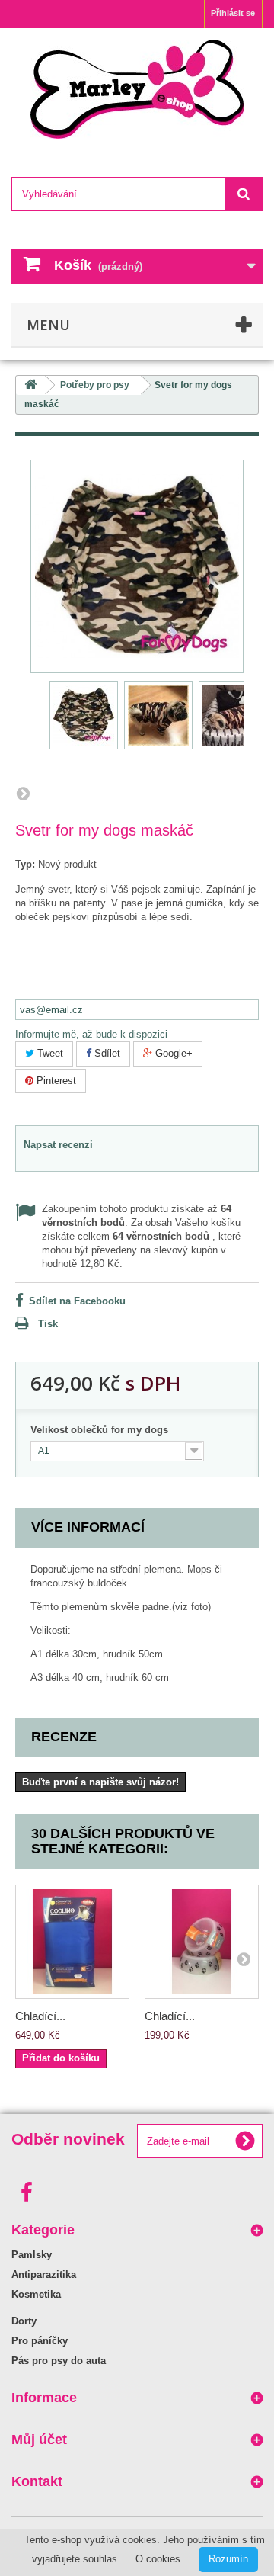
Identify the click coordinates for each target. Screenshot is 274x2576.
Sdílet (106, 1053)
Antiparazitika (44, 2274)
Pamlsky (32, 2255)
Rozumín (228, 2559)
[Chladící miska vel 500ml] (202, 1942)
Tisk (48, 1324)
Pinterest (55, 1081)
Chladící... (40, 2016)
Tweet (49, 1053)
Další (23, 793)
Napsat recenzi (58, 1145)
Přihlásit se (233, 13)
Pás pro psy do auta (59, 2361)
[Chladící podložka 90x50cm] (72, 1942)
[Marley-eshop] (137, 89)
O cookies (158, 2559)
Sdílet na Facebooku (77, 1301)
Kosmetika (36, 2294)
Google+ (172, 1053)
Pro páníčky (40, 2341)
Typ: (25, 864)
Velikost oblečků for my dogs (102, 1430)
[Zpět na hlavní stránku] (30, 385)
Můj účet (39, 2440)
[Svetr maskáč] (84, 715)
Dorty (24, 2321)
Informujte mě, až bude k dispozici (91, 1034)
